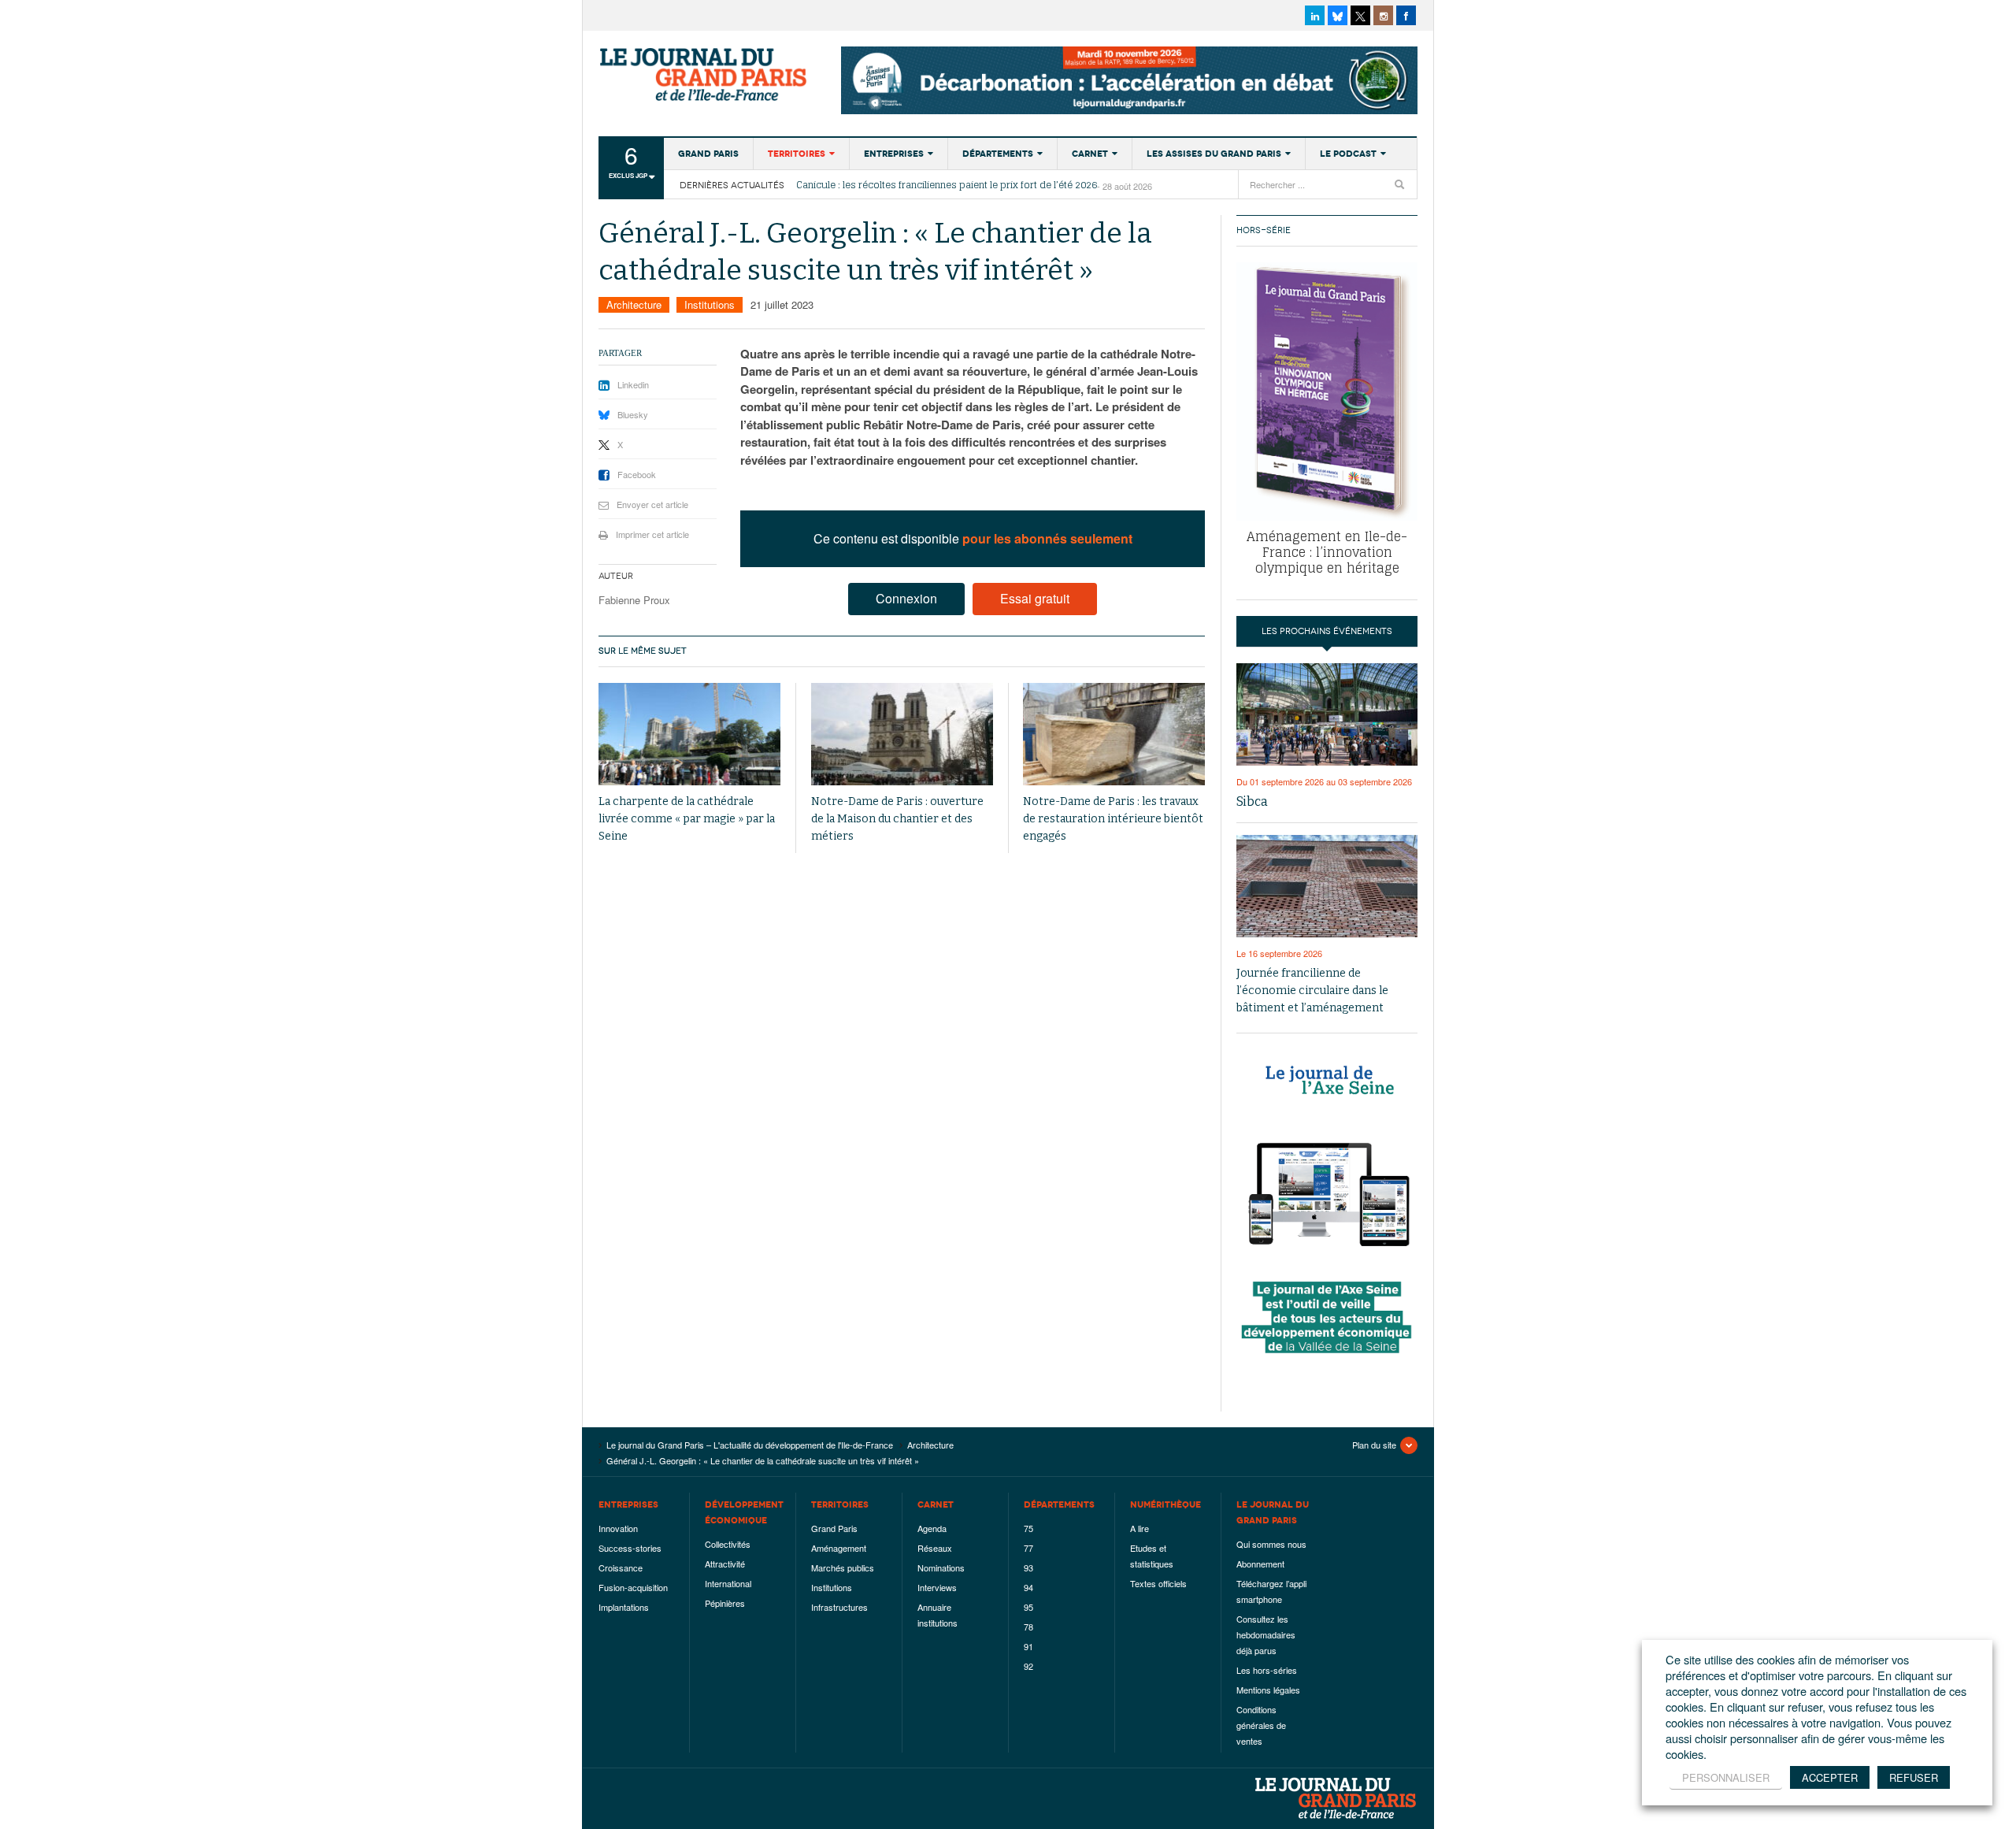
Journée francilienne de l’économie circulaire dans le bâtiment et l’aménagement (1312, 991)
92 (1028, 1666)
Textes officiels (1158, 1583)
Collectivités (728, 1544)
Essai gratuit (1035, 598)
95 (1028, 1607)
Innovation (618, 1528)
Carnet (1090, 154)
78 (1028, 1627)
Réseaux (935, 1548)
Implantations (624, 1607)
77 (1028, 1548)
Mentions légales (1268, 1690)
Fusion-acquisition (633, 1587)
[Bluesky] (1338, 15)
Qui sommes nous (1271, 1544)
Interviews (937, 1587)
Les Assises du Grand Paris (1214, 154)
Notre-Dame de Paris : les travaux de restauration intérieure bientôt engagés (1113, 819)
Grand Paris (708, 154)
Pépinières (725, 1603)
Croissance (621, 1567)
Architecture (634, 304)
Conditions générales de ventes (1261, 1725)
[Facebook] (1406, 15)
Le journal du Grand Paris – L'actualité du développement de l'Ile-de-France (705, 75)
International (728, 1583)
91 (1028, 1646)
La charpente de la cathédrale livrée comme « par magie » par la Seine (687, 819)
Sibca (1252, 801)
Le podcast (1348, 154)
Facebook (637, 474)
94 (1028, 1587)
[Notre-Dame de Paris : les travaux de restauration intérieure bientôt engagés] (1114, 735)
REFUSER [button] (1914, 1777)
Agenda (932, 1528)
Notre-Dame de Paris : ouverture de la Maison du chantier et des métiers (897, 819)
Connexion (906, 598)
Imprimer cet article (652, 534)
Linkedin (633, 384)
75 (1028, 1528)
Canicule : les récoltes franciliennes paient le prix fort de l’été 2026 (947, 185)
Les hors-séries (1267, 1670)
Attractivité (725, 1564)
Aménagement (839, 1548)
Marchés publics (843, 1567)
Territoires (797, 154)
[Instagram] (1383, 15)
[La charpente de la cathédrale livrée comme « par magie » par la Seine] (689, 735)
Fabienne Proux (634, 600)
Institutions (710, 304)
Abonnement (1260, 1564)
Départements (998, 154)
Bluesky (633, 414)
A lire (1140, 1528)
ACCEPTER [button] (1830, 1777)
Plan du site (1374, 1445)
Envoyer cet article (652, 504)
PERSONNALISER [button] (1726, 1777)
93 (1028, 1567)
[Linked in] (1315, 15)
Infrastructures (839, 1607)
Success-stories (630, 1548)
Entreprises (894, 154)
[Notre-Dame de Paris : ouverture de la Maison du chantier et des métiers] (902, 735)
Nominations (941, 1567)
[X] (1360, 15)
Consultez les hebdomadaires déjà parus (1266, 1634)
